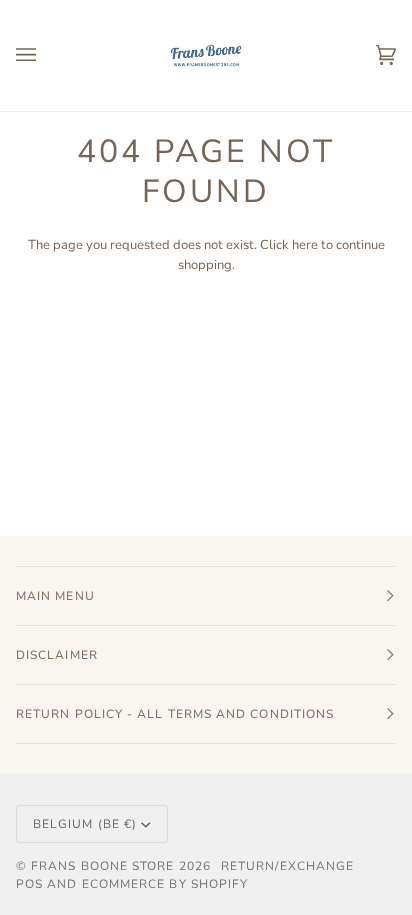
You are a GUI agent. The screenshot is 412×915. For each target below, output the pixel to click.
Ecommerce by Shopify (165, 884)
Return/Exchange (287, 866)
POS (29, 884)
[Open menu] (46, 55)
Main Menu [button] (55, 596)
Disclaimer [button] (57, 655)
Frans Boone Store (102, 866)
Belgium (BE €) (85, 824)
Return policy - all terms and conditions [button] (175, 714)
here (305, 245)
